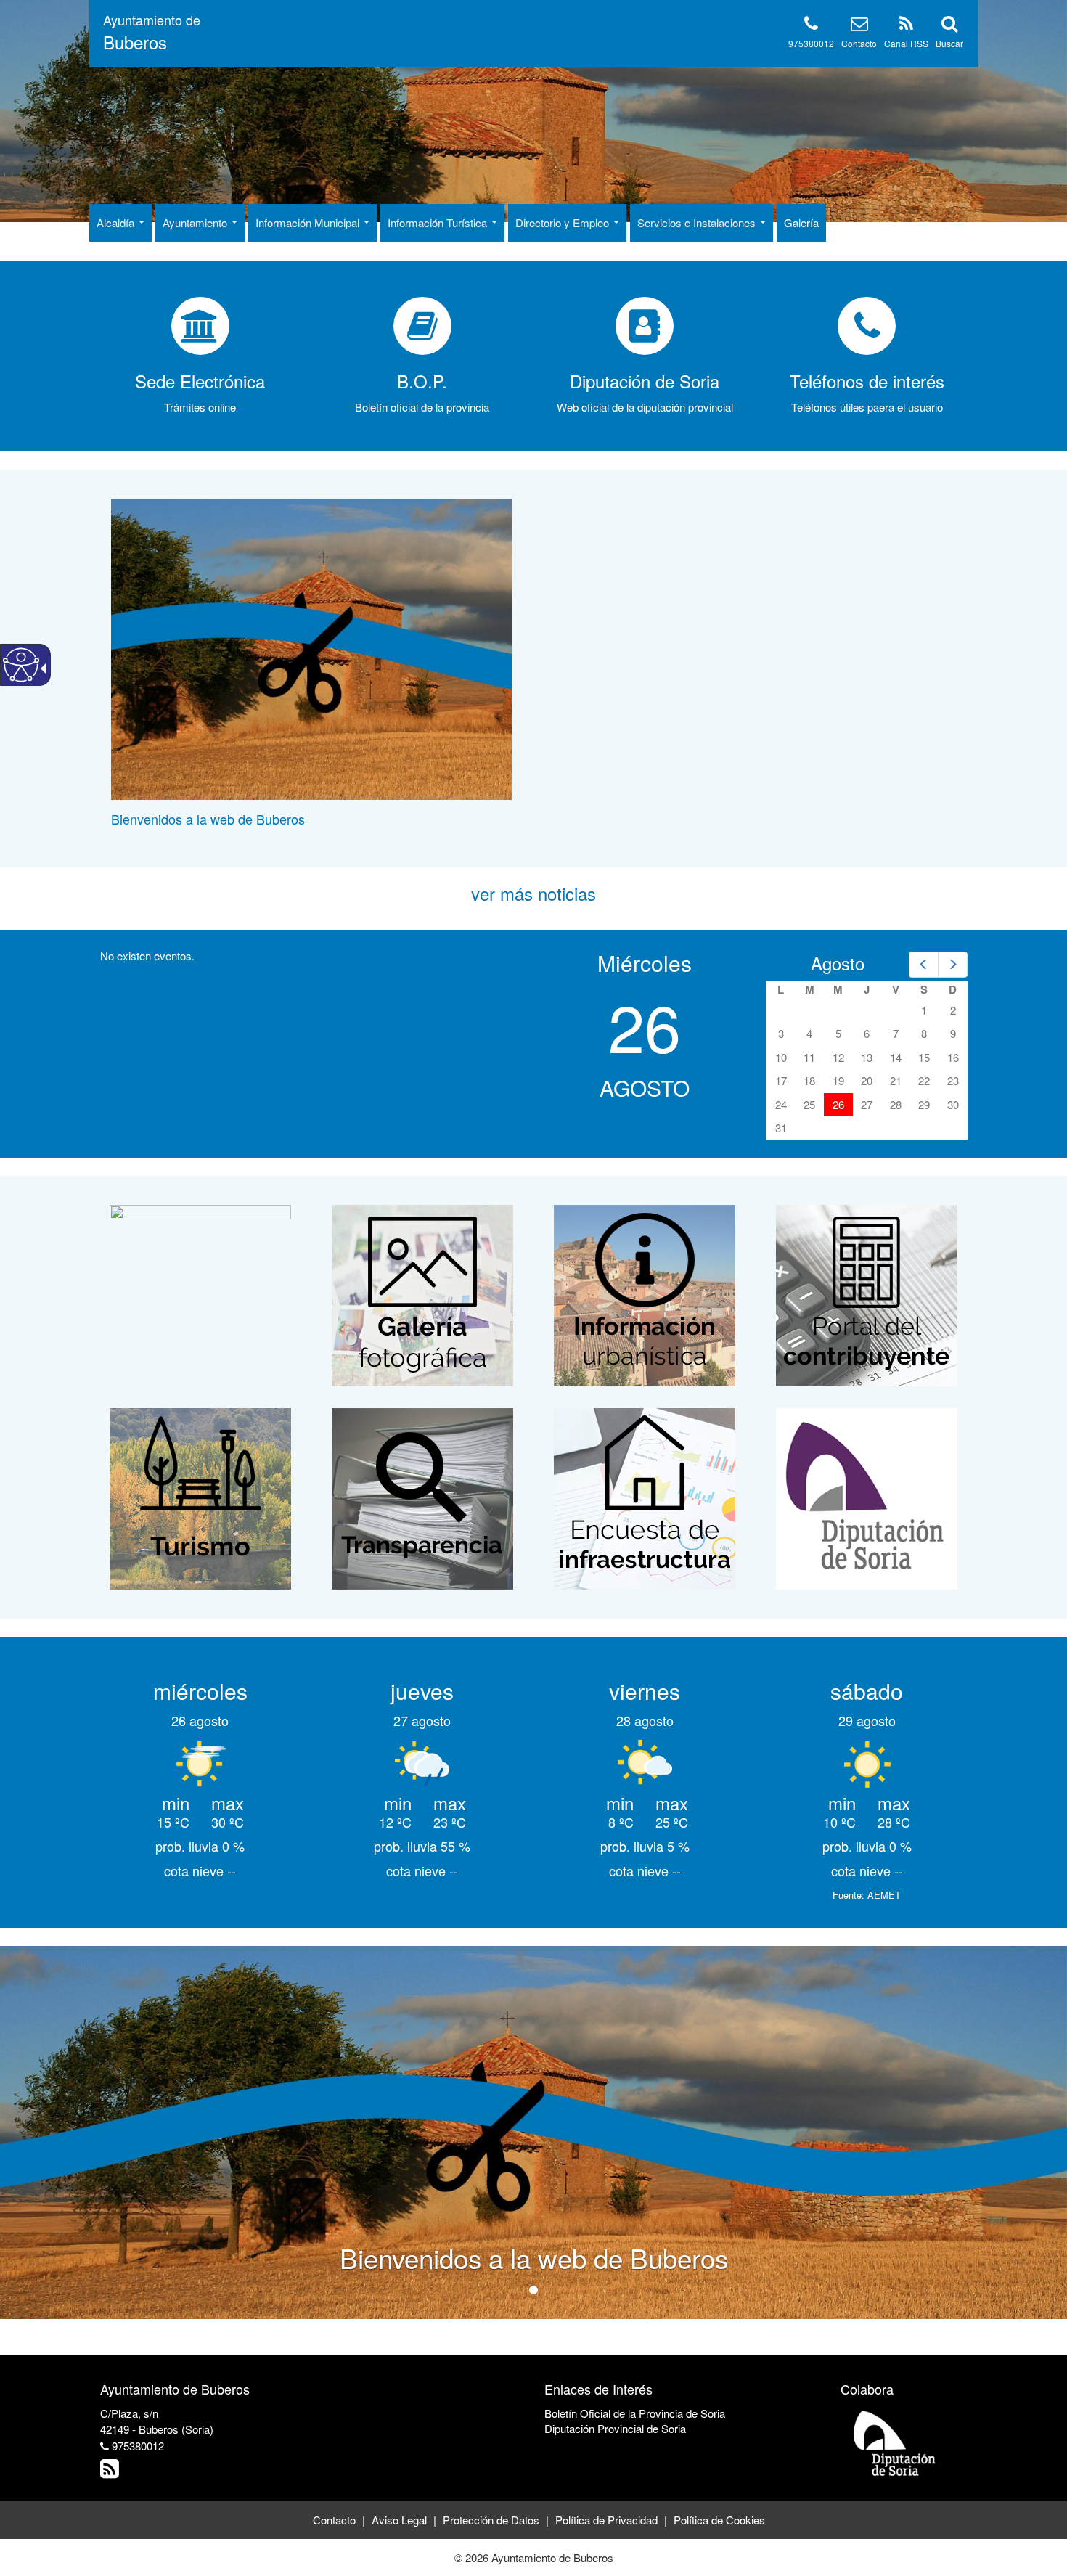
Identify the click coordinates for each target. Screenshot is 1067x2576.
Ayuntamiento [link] (196, 222)
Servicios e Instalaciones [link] (698, 222)
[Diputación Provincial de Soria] (895, 2442)
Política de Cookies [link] (719, 2520)
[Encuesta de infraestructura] (645, 1497)
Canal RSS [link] (906, 43)
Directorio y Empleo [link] (564, 222)
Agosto (838, 963)
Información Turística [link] (439, 222)
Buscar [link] (949, 43)
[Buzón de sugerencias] (200, 1294)
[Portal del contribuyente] (867, 1294)
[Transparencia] (422, 1497)
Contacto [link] (859, 43)
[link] (152, 33)
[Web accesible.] (21, 665)
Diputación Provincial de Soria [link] (615, 2428)
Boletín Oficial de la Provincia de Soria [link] (635, 2413)
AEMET (884, 1895)
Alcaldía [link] (117, 222)
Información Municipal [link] (309, 222)
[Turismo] (200, 1497)
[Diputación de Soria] (867, 1497)
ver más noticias (533, 893)
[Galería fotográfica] (422, 1294)
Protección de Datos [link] (491, 2520)
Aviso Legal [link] (399, 2520)
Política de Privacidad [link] (606, 2520)
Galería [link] (801, 222)
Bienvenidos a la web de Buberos (208, 819)
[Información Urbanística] (645, 1294)
